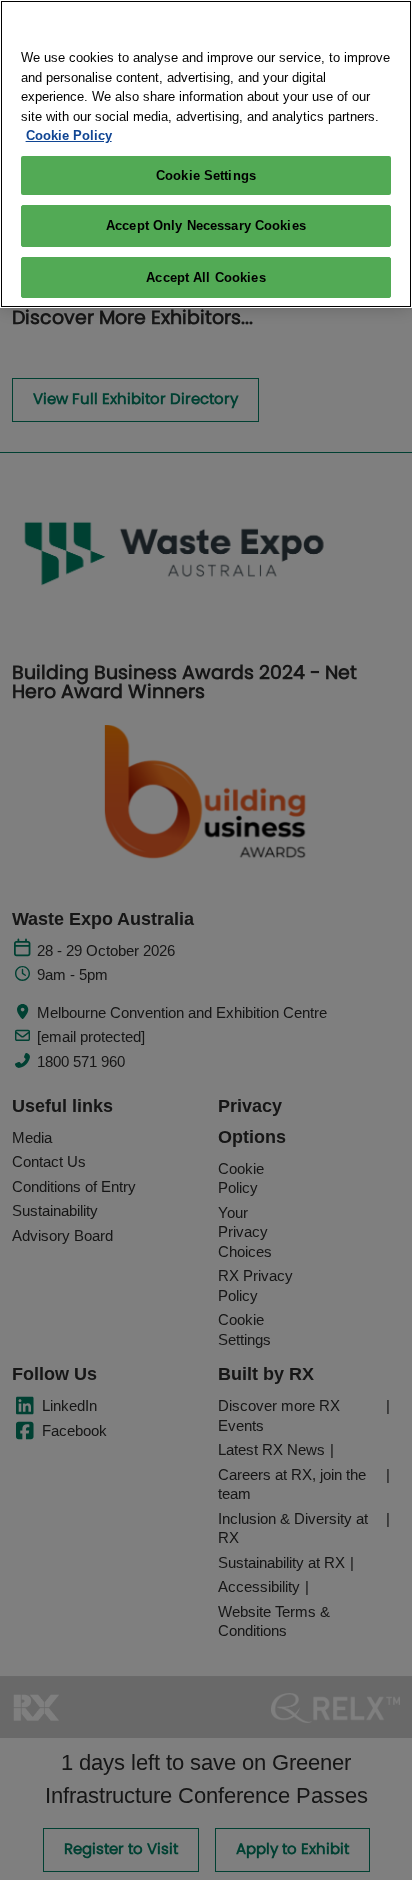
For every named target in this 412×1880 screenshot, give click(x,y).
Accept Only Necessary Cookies (206, 225)
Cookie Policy (69, 135)
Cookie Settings (206, 175)
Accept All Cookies (205, 277)
